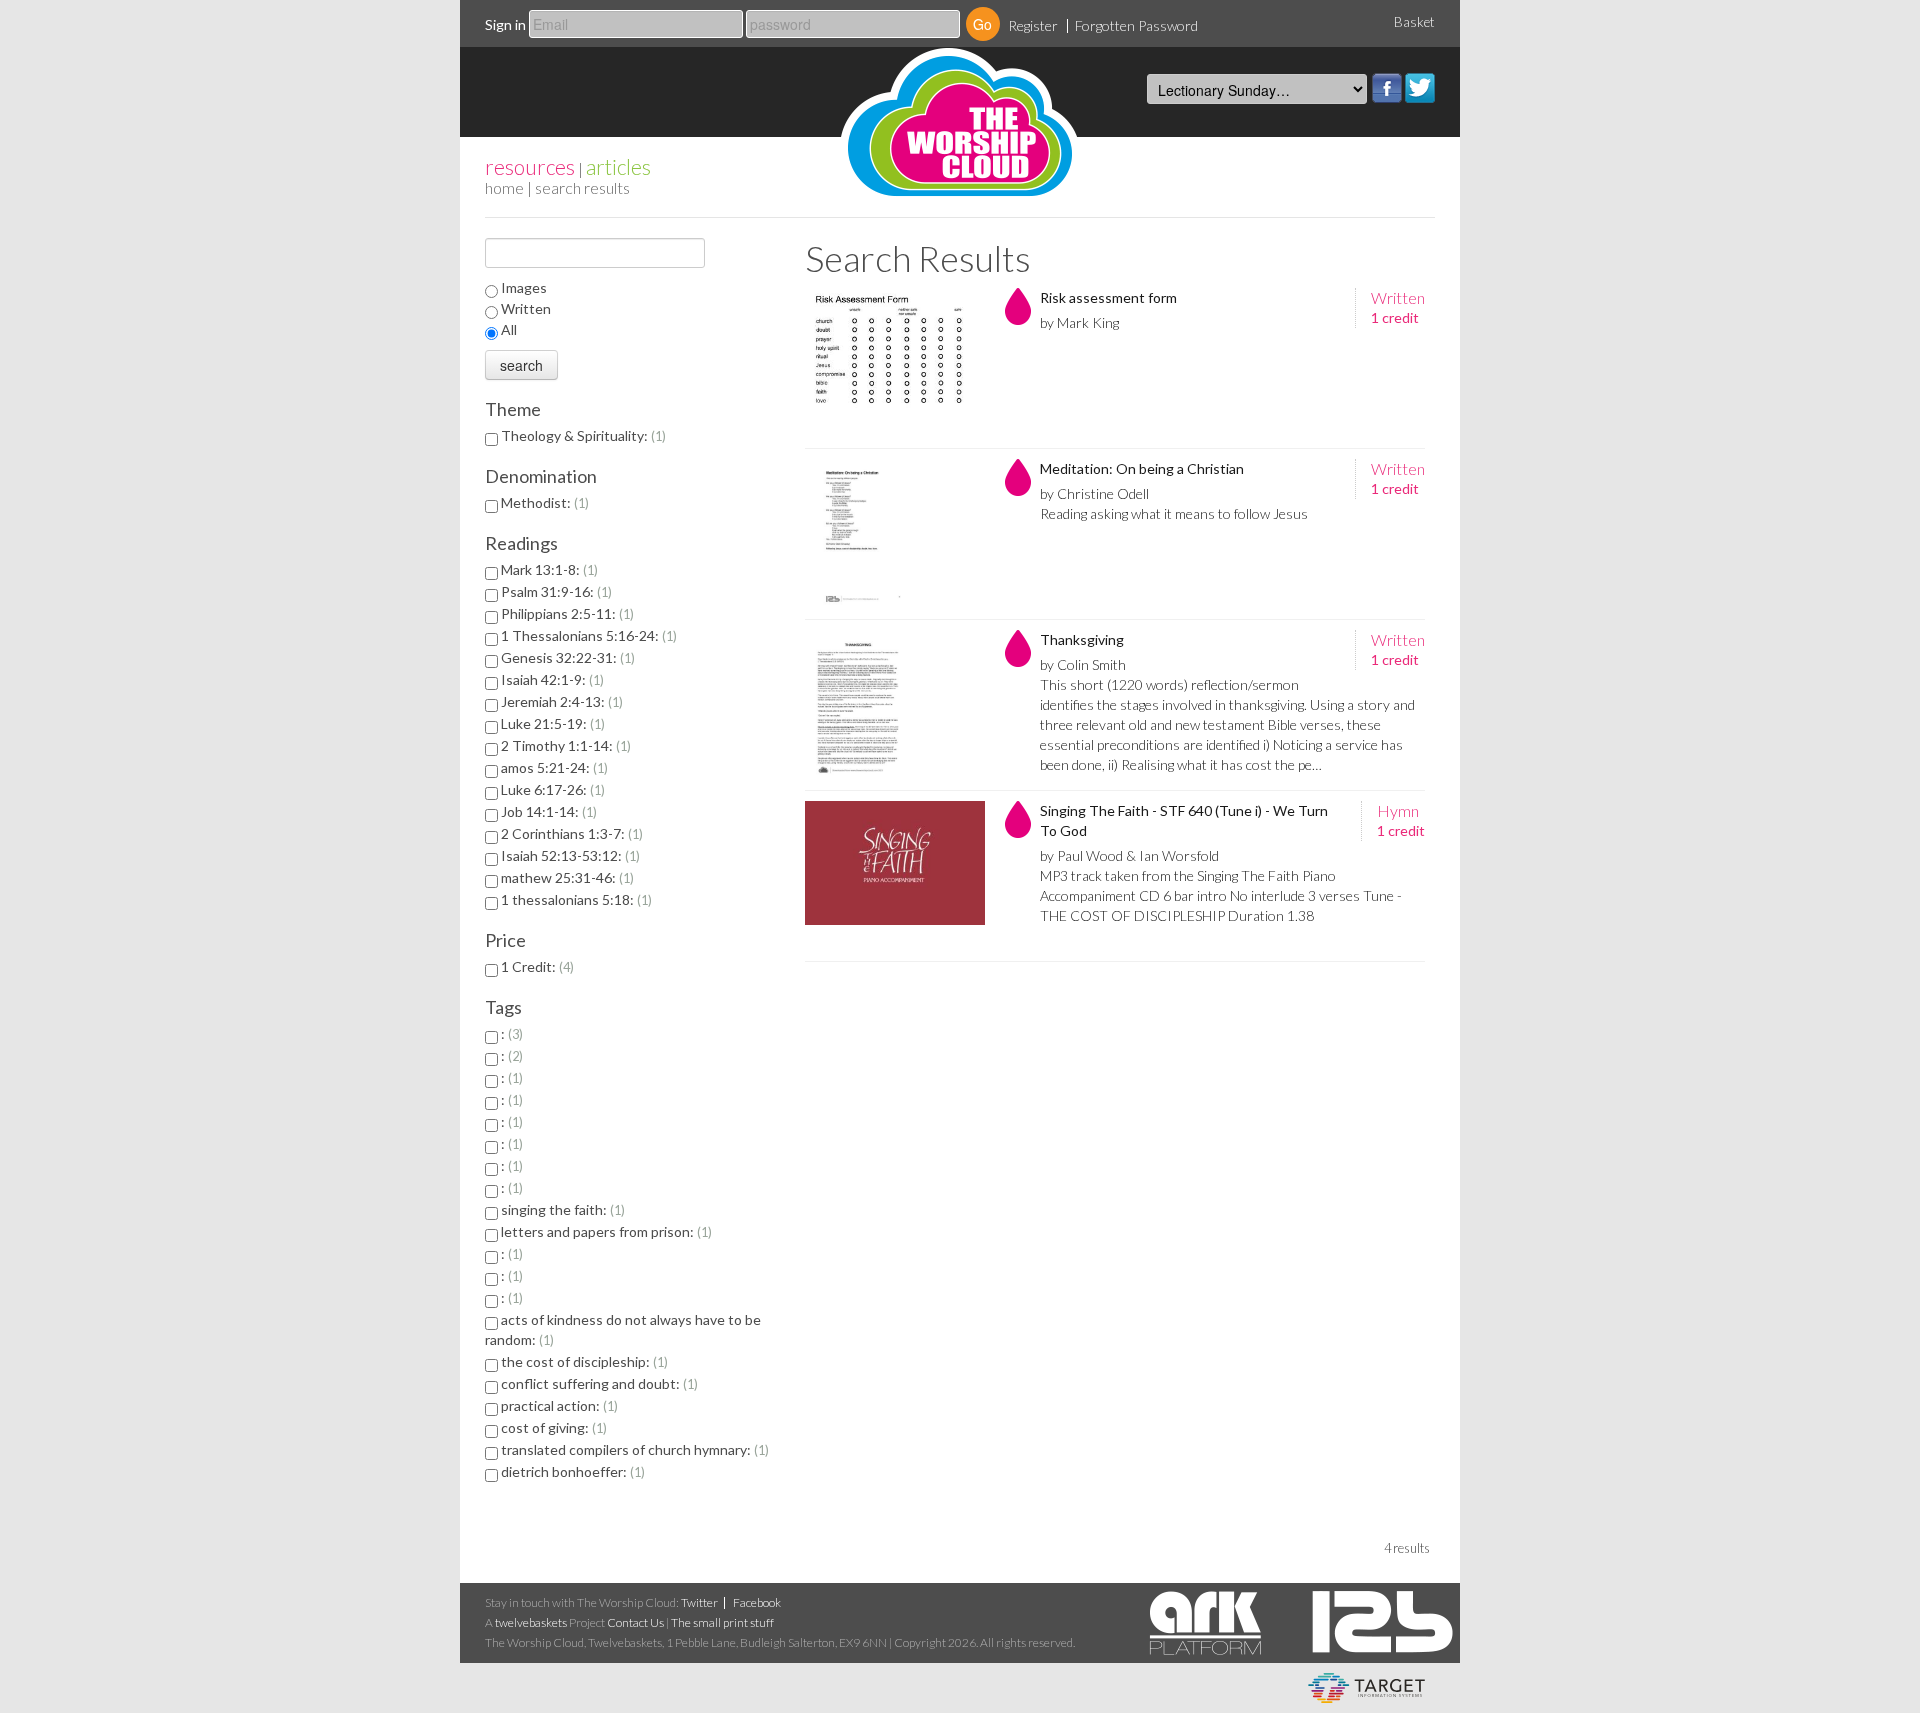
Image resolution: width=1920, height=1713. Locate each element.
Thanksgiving (1082, 639)
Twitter (1420, 88)
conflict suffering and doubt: (597, 1383)
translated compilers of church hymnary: (633, 1449)
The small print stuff (722, 1622)
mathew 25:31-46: (565, 877)
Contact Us (635, 1622)
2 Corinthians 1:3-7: (570, 833)
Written (526, 308)
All (509, 329)
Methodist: (543, 502)
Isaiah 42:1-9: (550, 679)
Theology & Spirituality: (581, 435)
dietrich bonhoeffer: (571, 1471)
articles (618, 166)
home (504, 187)
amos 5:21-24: (552, 767)
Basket (1414, 22)
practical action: (557, 1405)
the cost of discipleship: (582, 1361)
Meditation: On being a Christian (1142, 468)
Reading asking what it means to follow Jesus (1174, 513)
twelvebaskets (531, 1622)
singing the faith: (561, 1209)
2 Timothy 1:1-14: (564, 745)
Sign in (505, 24)
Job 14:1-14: (547, 811)
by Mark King (1079, 322)
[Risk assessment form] (895, 363)
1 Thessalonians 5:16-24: (587, 635)
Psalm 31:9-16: (554, 591)
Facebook (1387, 88)
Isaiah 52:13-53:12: (568, 855)
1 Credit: (535, 966)
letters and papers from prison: (604, 1231)
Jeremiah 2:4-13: (560, 701)
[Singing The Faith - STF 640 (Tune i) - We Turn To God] (895, 876)
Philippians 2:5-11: (565, 613)
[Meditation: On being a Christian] (895, 534)
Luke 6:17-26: (551, 789)
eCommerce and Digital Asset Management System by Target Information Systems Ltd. (1366, 1688)
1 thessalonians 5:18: (574, 899)
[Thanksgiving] (895, 705)
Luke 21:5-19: (551, 723)
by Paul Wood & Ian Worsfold (1129, 855)
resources (530, 166)
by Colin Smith (1083, 664)
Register (1033, 25)
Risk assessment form (1108, 297)
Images (524, 287)
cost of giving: (552, 1427)
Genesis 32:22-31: (566, 657)
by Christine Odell (1094, 493)
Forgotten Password (1136, 25)
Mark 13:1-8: (547, 569)
